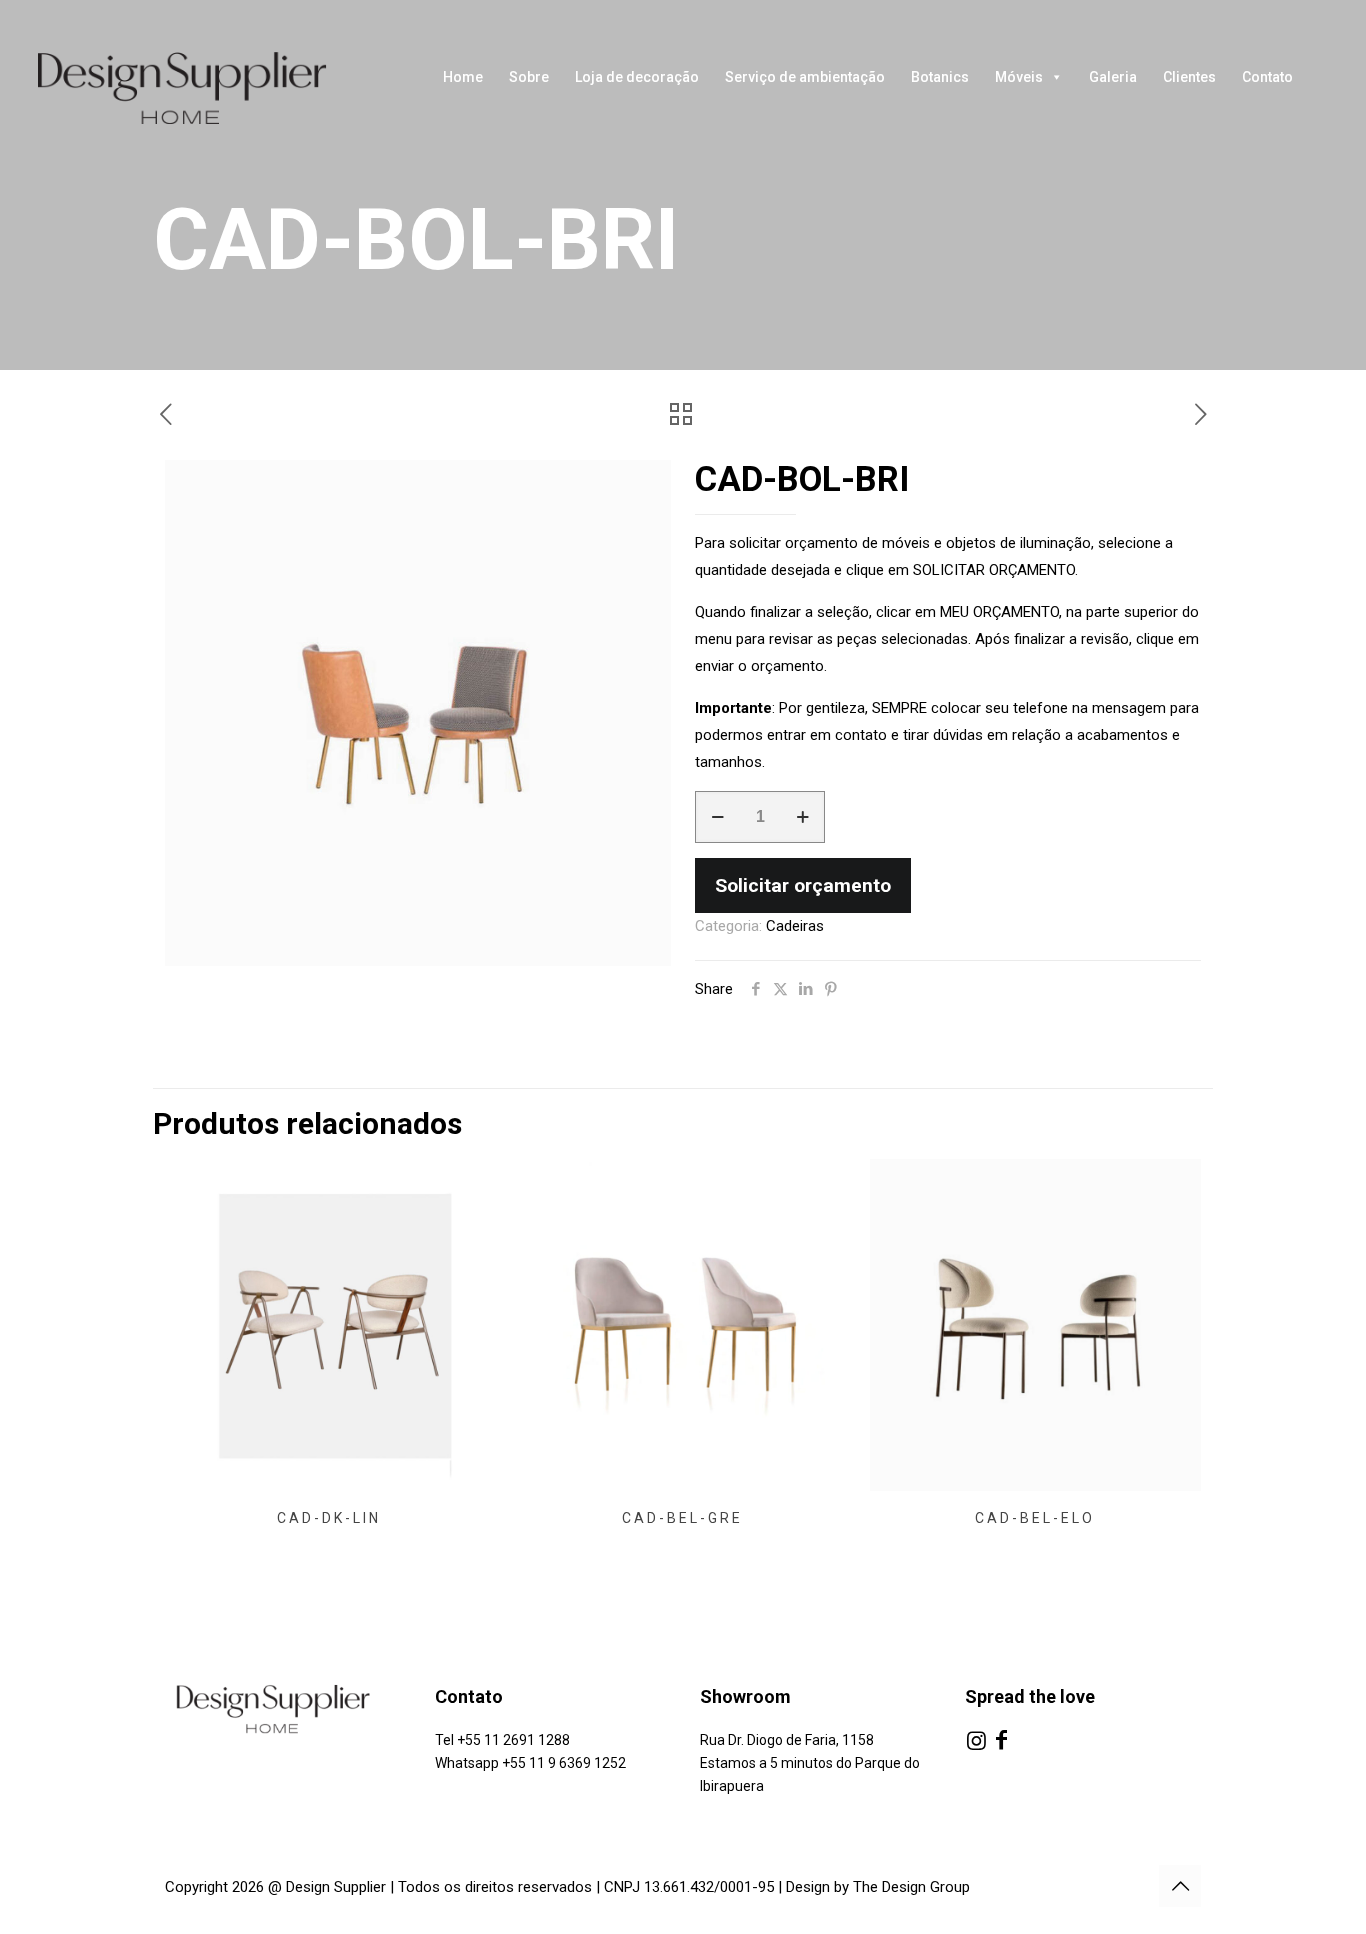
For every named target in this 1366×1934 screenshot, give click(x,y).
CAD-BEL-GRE (682, 1518)
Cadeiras (795, 926)
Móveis (1019, 77)
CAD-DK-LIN (329, 1518)
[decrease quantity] (717, 817)
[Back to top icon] (1180, 1886)
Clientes (1189, 77)
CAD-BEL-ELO (1035, 1518)
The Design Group (911, 1887)
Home (463, 77)
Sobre (529, 77)
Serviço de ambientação (805, 77)
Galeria (1113, 77)
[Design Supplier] (200, 88)
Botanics (940, 77)
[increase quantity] (802, 817)
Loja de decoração (637, 77)
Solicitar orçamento (803, 885)
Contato (1267, 77)
